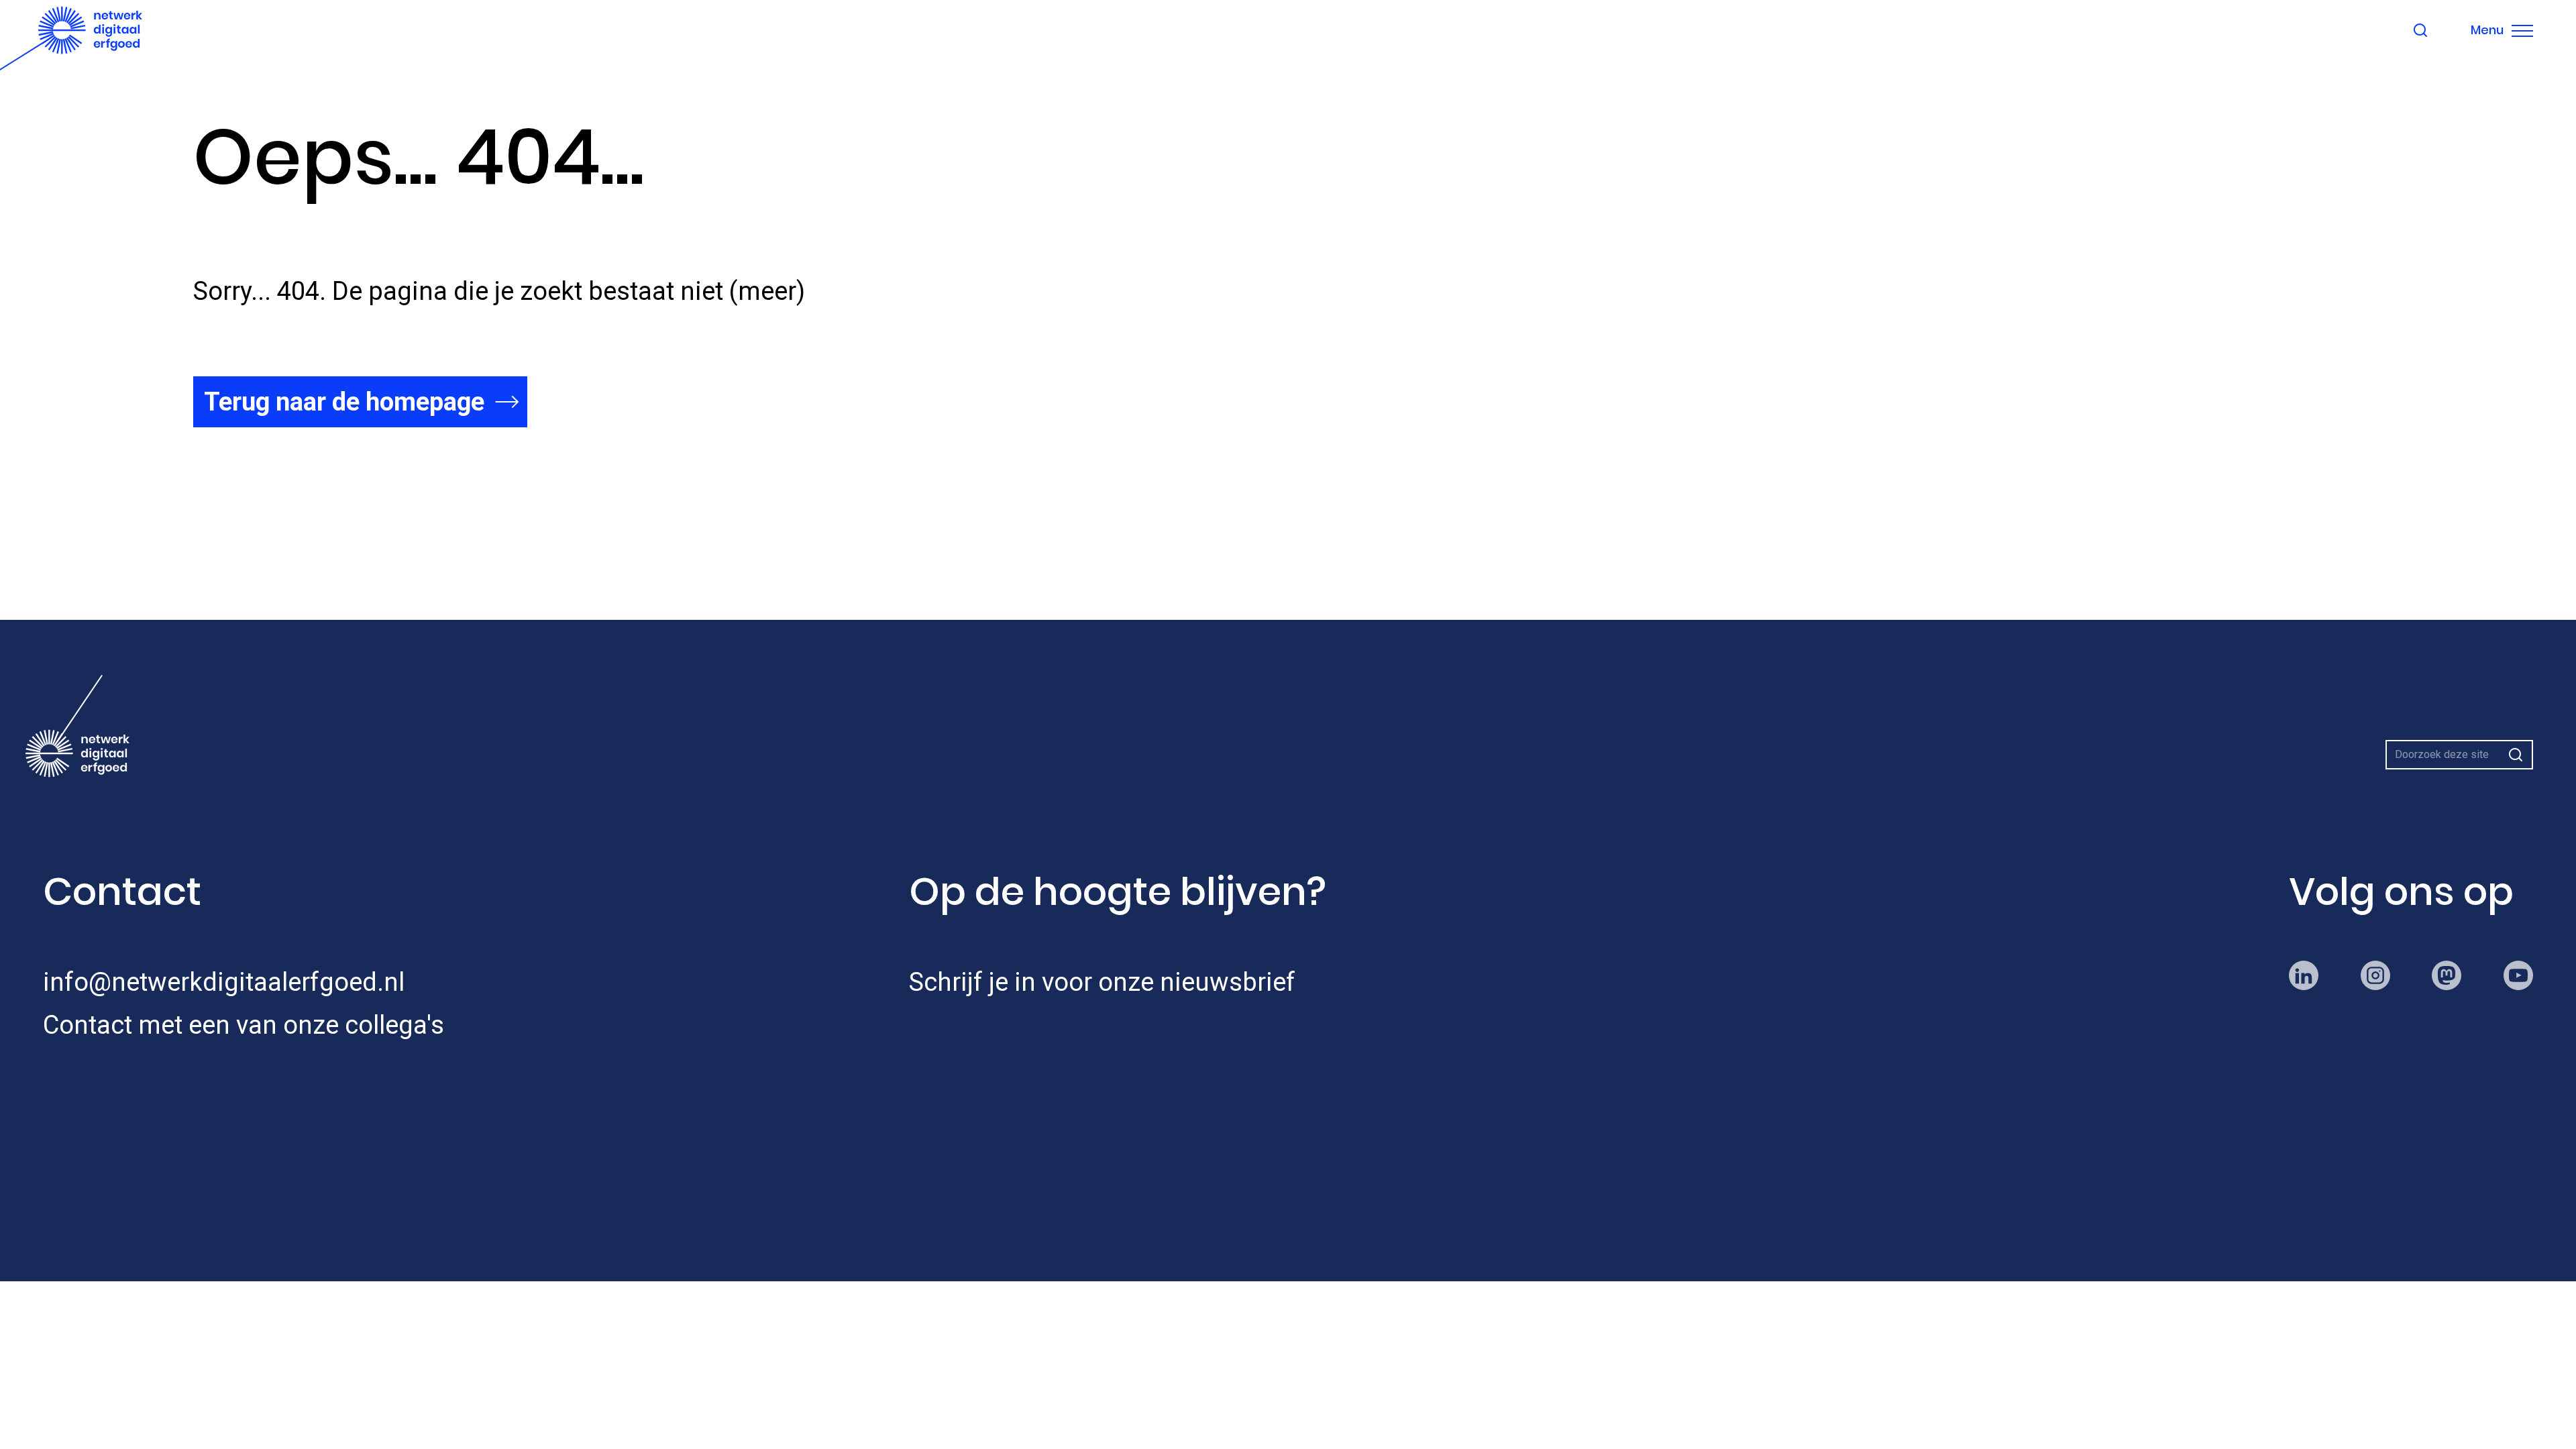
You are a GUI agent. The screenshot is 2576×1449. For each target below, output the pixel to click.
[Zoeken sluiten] (2420, 30)
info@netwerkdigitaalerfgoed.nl (224, 982)
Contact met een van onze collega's (244, 1025)
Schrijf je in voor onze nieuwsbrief (1102, 982)
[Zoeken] (2516, 755)
